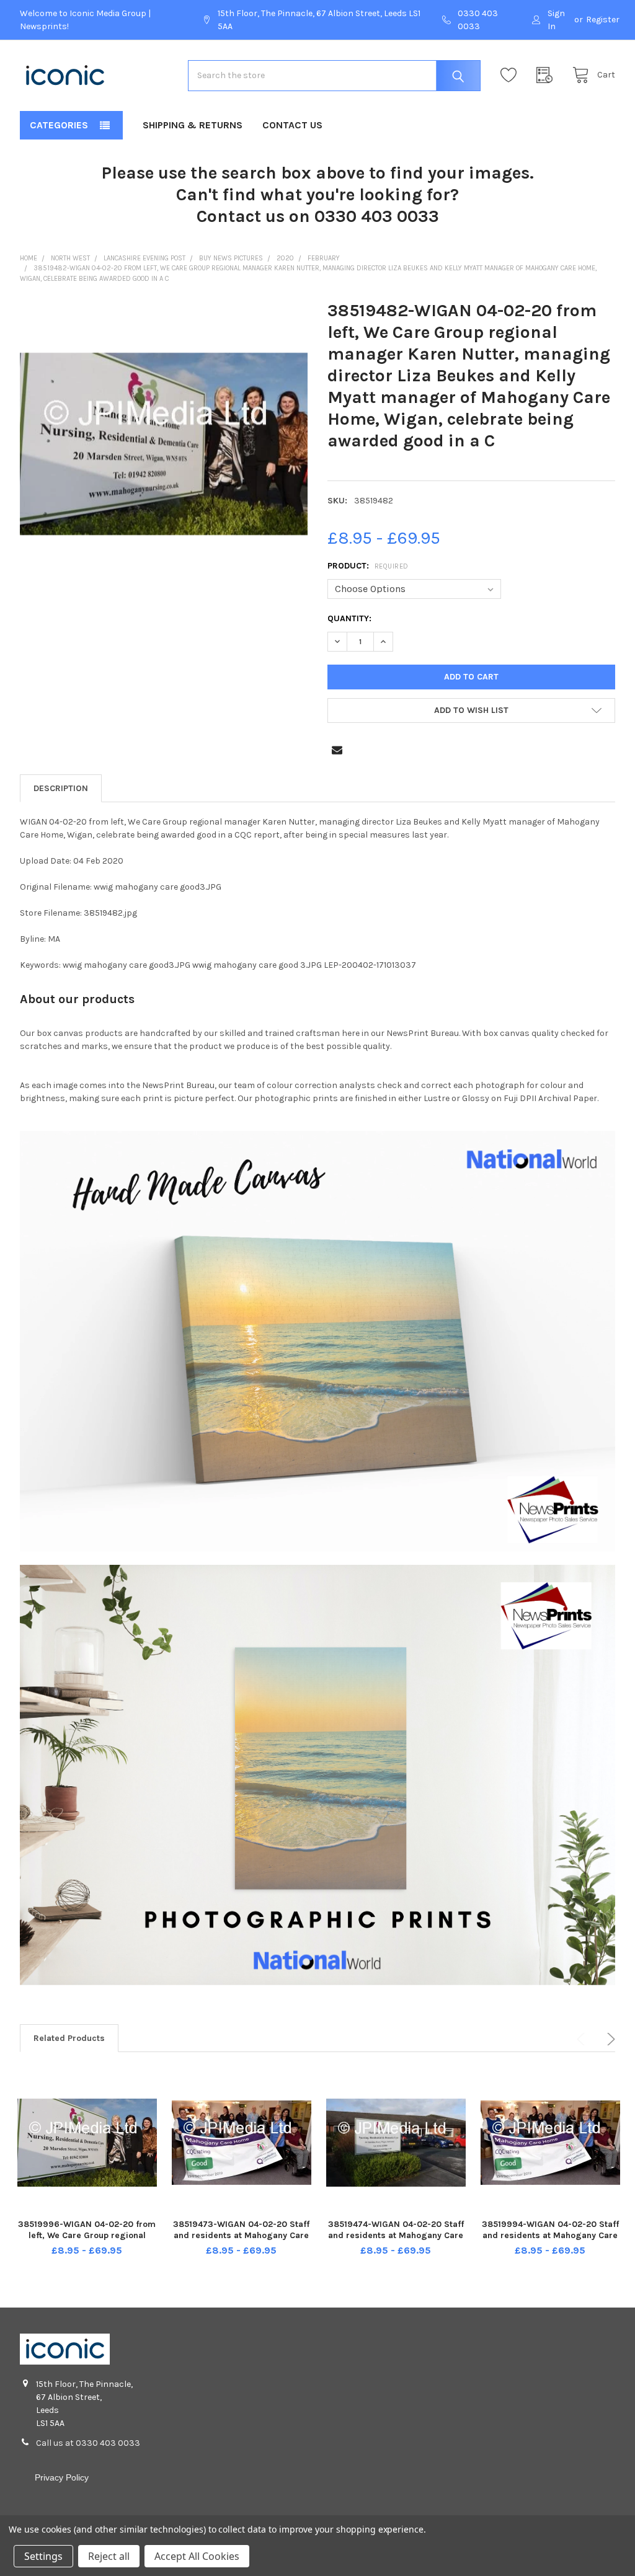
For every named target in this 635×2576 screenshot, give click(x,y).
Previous (583, 2039)
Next (609, 2039)
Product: (368, 566)
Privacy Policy (62, 2477)
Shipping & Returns (193, 125)
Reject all (109, 2556)
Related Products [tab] (69, 2038)
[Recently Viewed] (548, 75)
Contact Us (292, 125)
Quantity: (349, 618)
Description (61, 788)
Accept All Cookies (197, 2556)
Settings (43, 2556)
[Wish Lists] (512, 75)
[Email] (337, 750)
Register (603, 20)
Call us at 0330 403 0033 (88, 2443)
